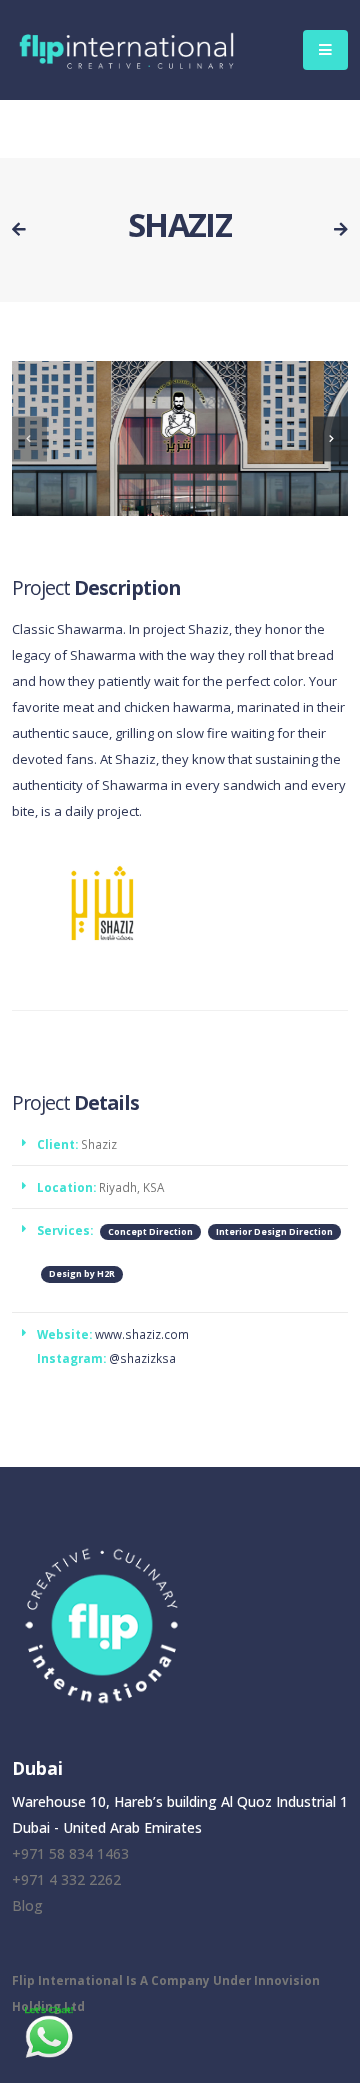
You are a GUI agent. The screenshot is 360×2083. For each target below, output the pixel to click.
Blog (27, 1905)
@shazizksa (142, 1358)
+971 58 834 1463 (70, 1853)
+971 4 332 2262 (66, 1879)
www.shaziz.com (142, 1334)
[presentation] (29, 438)
